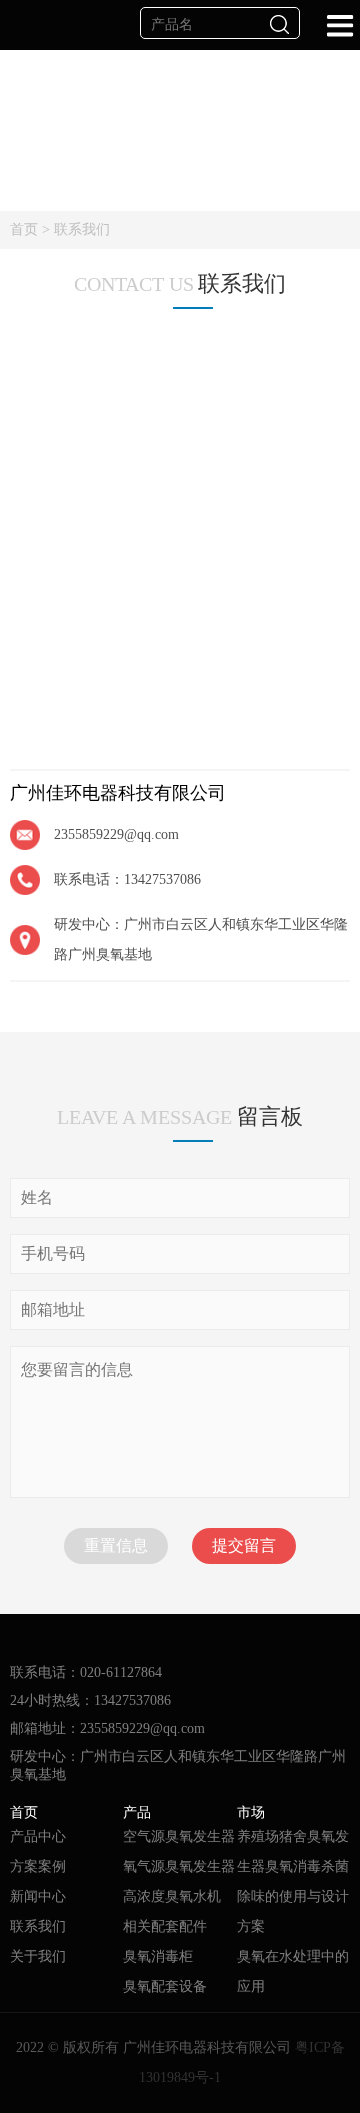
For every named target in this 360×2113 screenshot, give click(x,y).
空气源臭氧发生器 (179, 1836)
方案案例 (38, 1866)
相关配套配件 (165, 1926)
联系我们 (82, 229)
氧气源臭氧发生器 (179, 1866)
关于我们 (38, 1956)
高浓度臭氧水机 (172, 1896)
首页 (24, 229)
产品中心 (38, 1836)
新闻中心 (38, 1896)
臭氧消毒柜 (158, 1956)
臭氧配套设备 (165, 1986)
